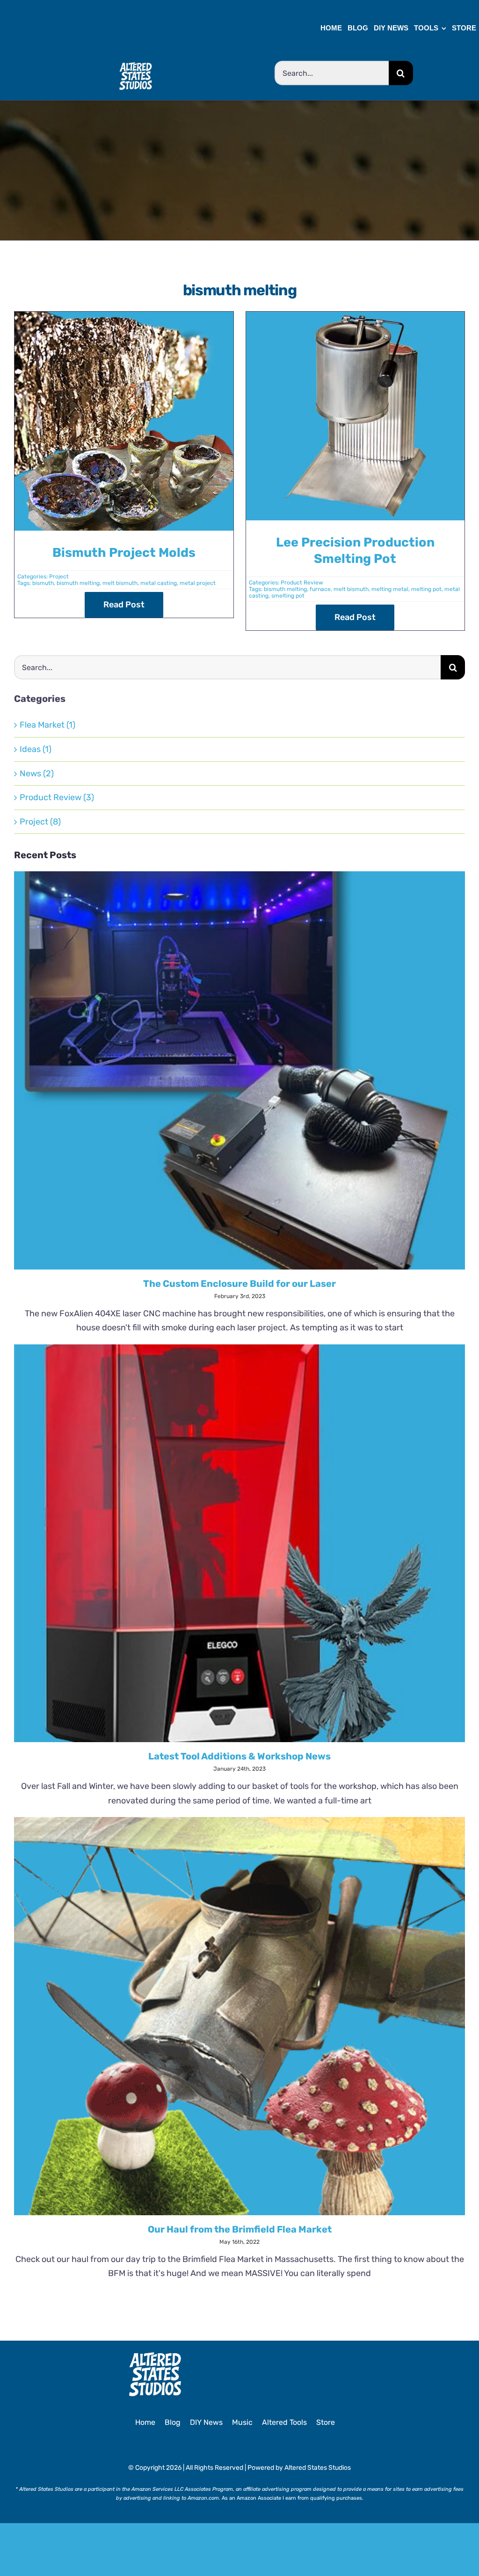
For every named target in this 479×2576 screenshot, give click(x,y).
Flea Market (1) (47, 725)
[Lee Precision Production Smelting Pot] (356, 319)
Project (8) (40, 822)
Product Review (302, 583)
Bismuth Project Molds (124, 553)
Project (59, 576)
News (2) (37, 774)
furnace (320, 589)
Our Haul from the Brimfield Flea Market (240, 2229)
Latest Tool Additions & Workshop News (239, 1756)
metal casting (159, 583)
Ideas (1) (36, 749)
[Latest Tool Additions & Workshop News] (239, 1543)
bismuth (43, 583)
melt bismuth (120, 583)
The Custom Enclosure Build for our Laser (239, 1284)
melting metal (390, 589)
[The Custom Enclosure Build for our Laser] (239, 1070)
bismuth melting (78, 583)
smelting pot (288, 596)
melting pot (426, 589)
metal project (198, 583)
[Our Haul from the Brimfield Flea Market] (239, 2016)
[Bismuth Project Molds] (124, 319)
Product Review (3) (57, 797)
